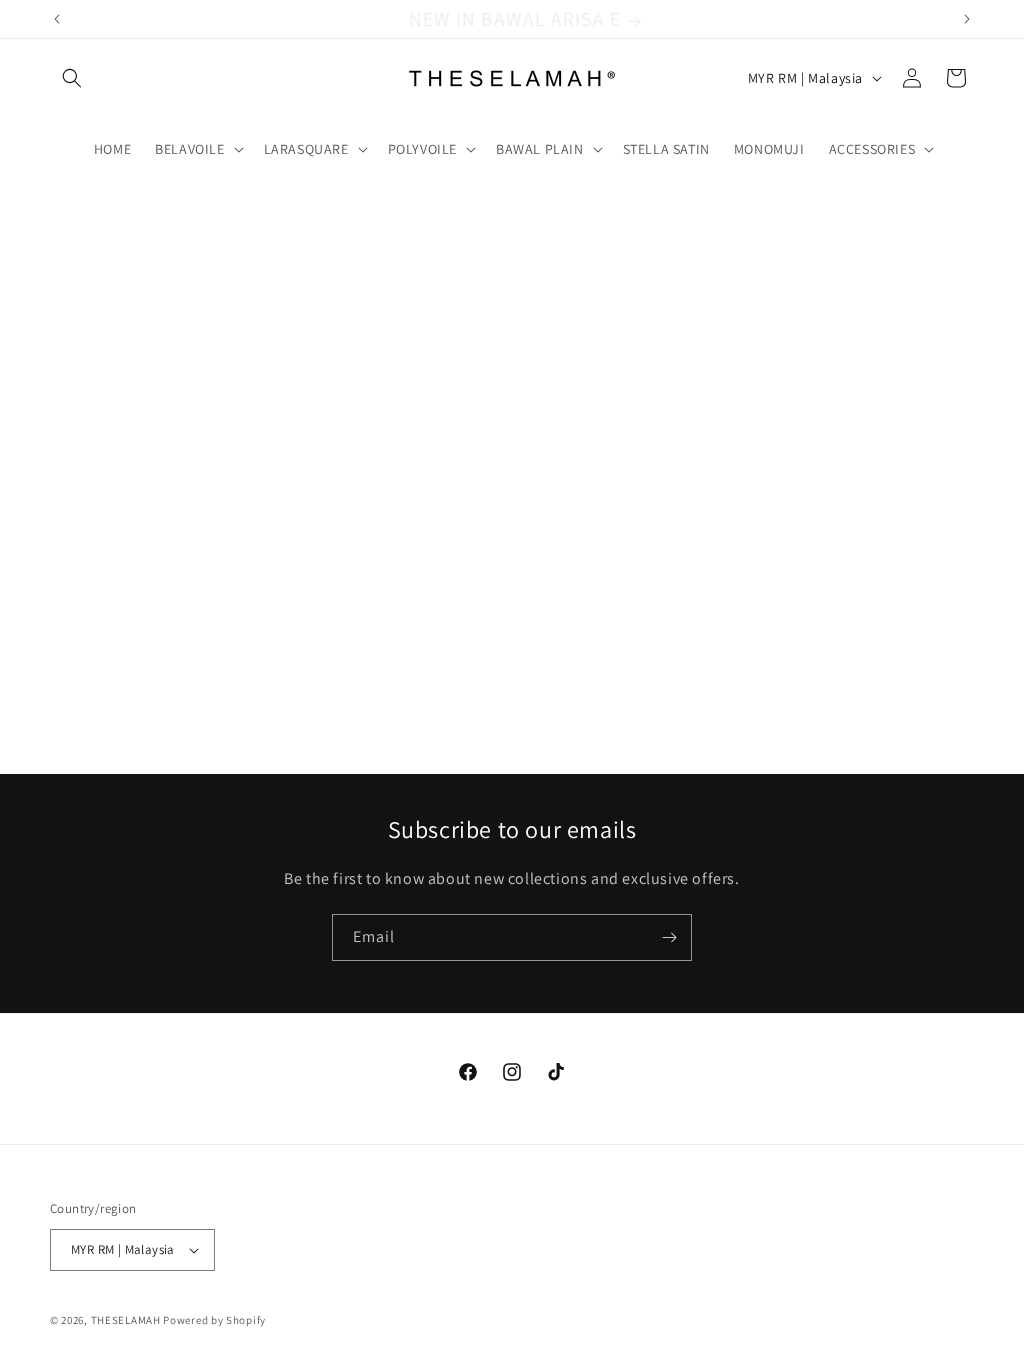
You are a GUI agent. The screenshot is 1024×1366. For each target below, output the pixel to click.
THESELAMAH (126, 1320)
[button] (72, 78)
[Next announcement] (967, 19)
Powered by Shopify (214, 1320)
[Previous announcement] (57, 19)
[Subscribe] (669, 937)
